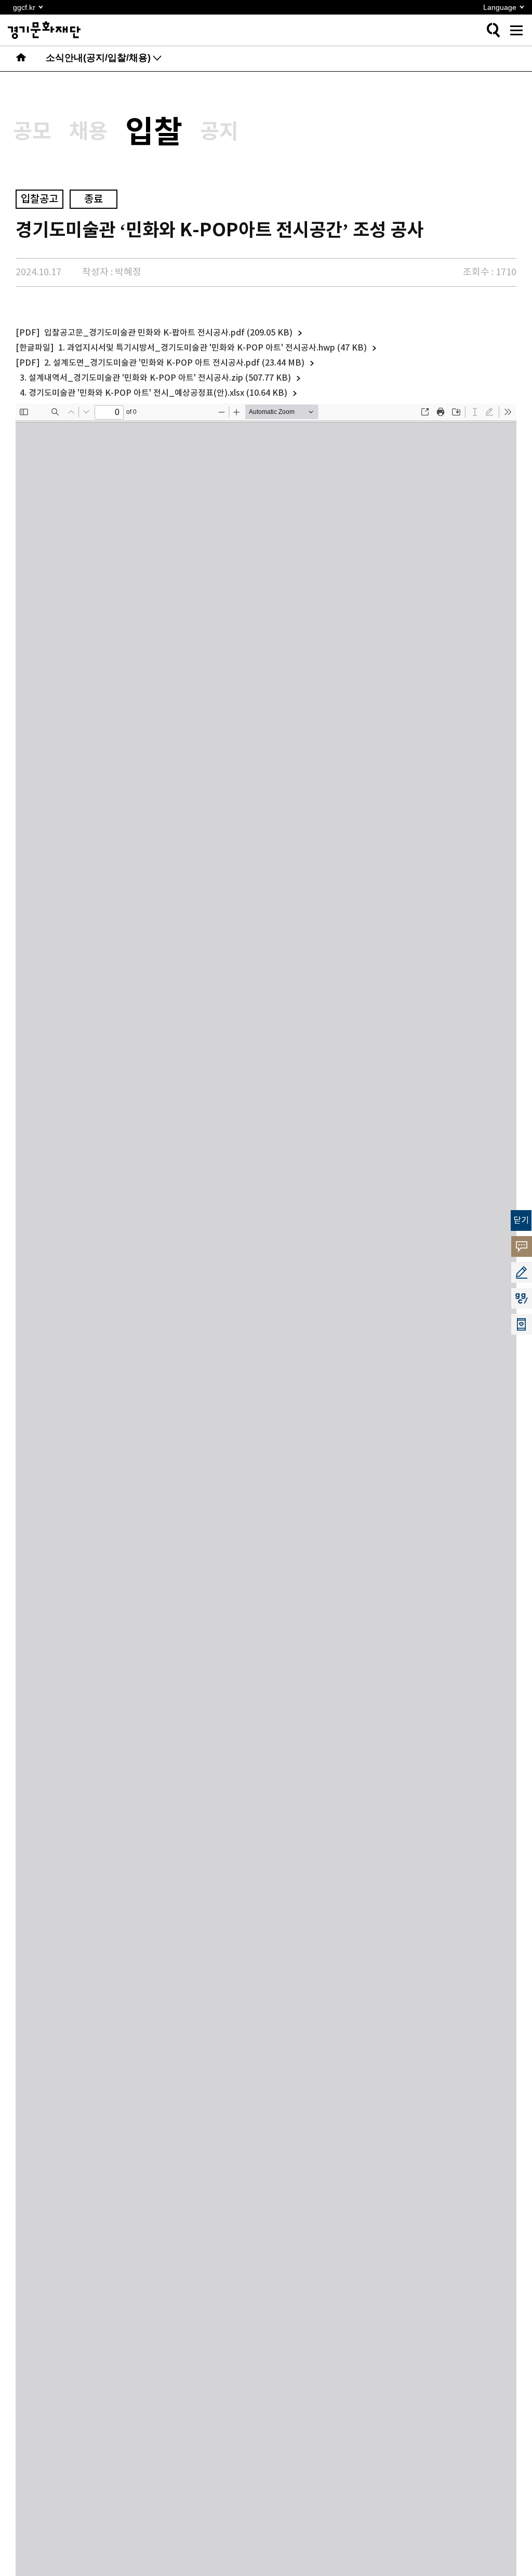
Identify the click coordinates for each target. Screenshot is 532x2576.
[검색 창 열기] (493, 30)
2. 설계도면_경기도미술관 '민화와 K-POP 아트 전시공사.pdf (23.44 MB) (174, 363)
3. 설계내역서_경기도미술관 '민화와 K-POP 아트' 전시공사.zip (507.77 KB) (155, 378)
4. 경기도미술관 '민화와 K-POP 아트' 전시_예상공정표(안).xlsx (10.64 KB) (154, 393)
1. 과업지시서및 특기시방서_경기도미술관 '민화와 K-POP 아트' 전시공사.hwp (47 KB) (212, 348)
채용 (88, 132)
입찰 (154, 133)
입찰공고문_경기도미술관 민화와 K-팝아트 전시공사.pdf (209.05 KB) (168, 333)
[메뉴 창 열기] (516, 30)
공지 (219, 132)
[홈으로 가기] (21, 59)
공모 (32, 132)
